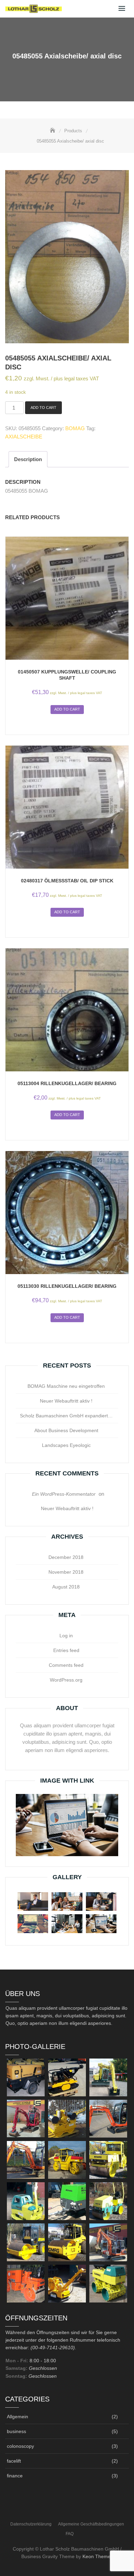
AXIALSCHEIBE (24, 437)
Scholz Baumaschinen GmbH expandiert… (66, 1416)
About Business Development (66, 1430)
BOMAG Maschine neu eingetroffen (66, 1386)
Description (28, 459)
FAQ (70, 2534)
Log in (66, 1636)
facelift (14, 2461)
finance (15, 2476)
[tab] (28, 459)
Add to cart (43, 408)
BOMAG (75, 428)
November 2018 (66, 1572)
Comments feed (66, 1665)
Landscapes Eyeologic (66, 1445)
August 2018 (66, 1587)
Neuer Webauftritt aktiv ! (66, 1401)
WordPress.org (66, 1680)
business (16, 2431)
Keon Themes (98, 2556)
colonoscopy (20, 2446)
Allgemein (18, 2417)
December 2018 (66, 1557)
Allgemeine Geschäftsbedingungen (91, 2524)
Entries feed (66, 1650)
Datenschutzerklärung (31, 2524)
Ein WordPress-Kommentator (64, 1494)
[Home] (53, 131)
